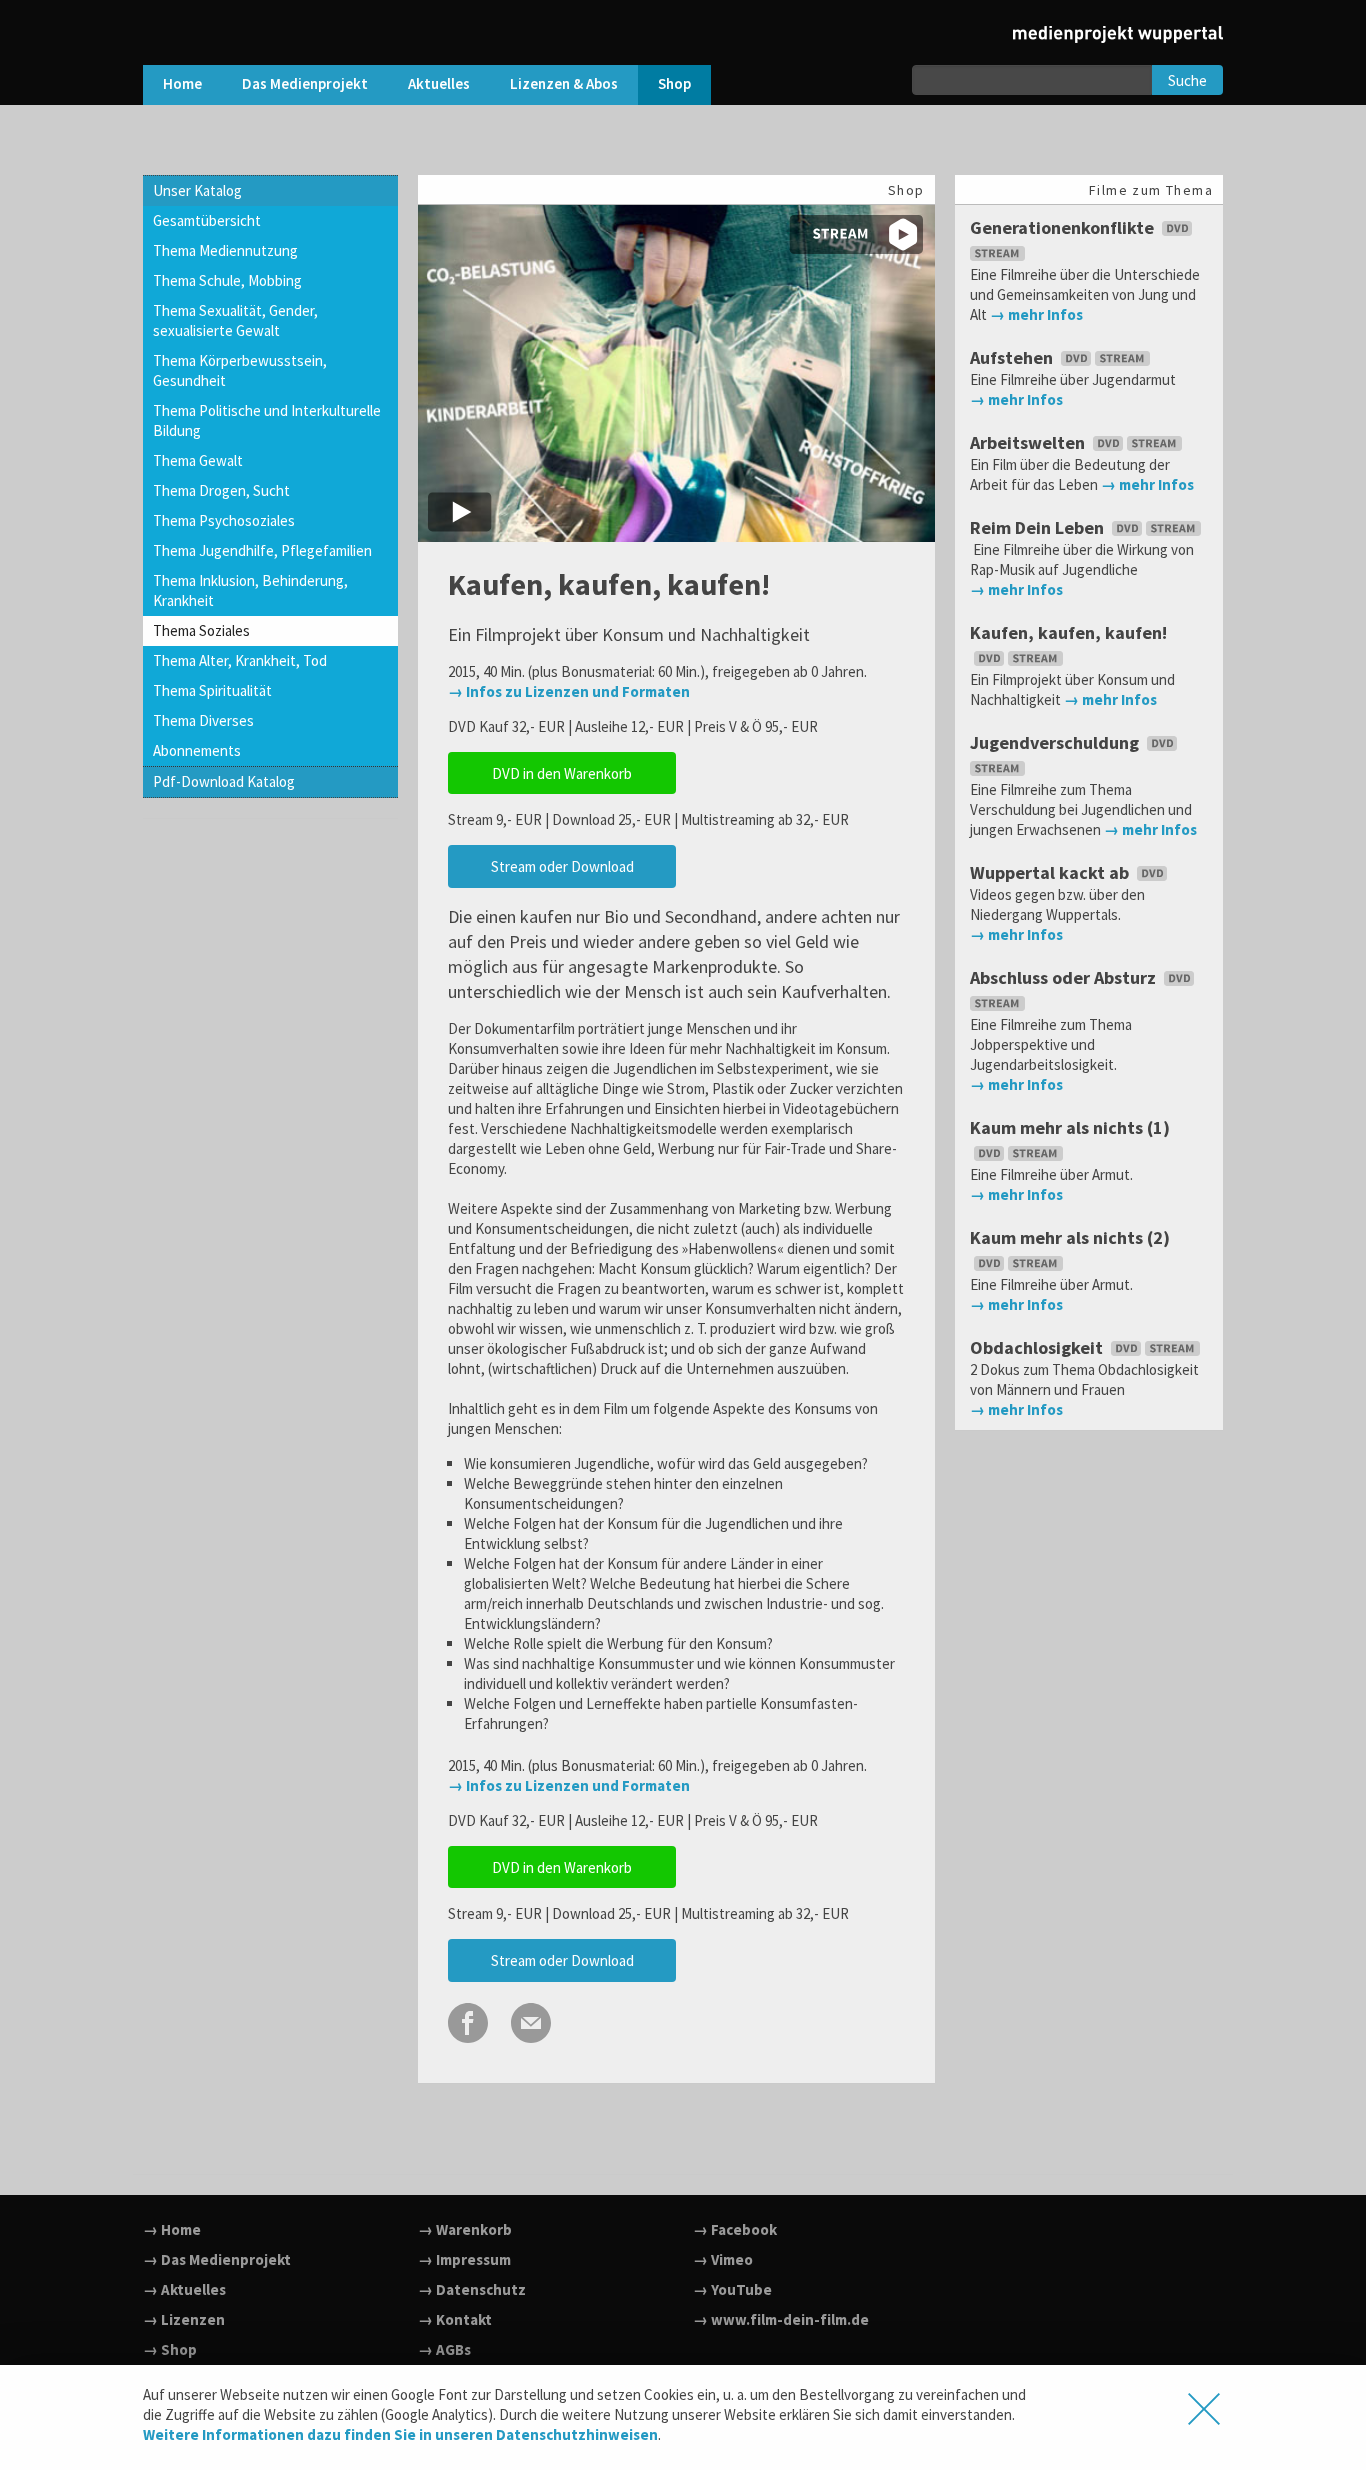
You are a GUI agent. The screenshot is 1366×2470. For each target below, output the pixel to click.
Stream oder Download (562, 866)
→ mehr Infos (1036, 314)
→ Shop (170, 2349)
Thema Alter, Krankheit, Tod (240, 660)
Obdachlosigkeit (1038, 1347)
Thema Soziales (201, 630)
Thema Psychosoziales (224, 520)
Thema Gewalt (198, 460)
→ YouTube (732, 2289)
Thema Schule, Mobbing (227, 280)
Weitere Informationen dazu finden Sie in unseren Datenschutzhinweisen (400, 2434)
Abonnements (197, 750)
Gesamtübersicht (207, 220)
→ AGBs (444, 2349)
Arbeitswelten (1029, 442)
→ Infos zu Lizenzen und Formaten (569, 691)
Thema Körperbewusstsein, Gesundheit (240, 370)
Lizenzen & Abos (564, 83)
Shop (674, 83)
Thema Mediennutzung (225, 250)
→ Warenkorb (465, 2229)
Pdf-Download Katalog (224, 781)
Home (182, 83)
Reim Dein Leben (1039, 527)
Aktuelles (439, 83)
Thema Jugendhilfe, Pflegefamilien (262, 550)
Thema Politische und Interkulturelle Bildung (267, 420)
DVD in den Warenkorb (562, 773)
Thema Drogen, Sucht (221, 490)
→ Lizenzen (184, 2319)
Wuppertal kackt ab (1051, 872)
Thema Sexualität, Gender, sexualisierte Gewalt (235, 320)
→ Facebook (735, 2229)
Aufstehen (1013, 357)
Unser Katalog (197, 190)
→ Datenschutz (472, 2289)
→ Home (172, 2229)
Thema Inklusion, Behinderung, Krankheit (250, 590)
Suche (1187, 80)
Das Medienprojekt (305, 83)
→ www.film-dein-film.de (781, 2319)
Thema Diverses (203, 720)
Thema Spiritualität (212, 690)
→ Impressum (464, 2259)
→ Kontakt (455, 2319)
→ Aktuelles (184, 2289)
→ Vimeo (723, 2259)
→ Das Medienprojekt (217, 2259)
